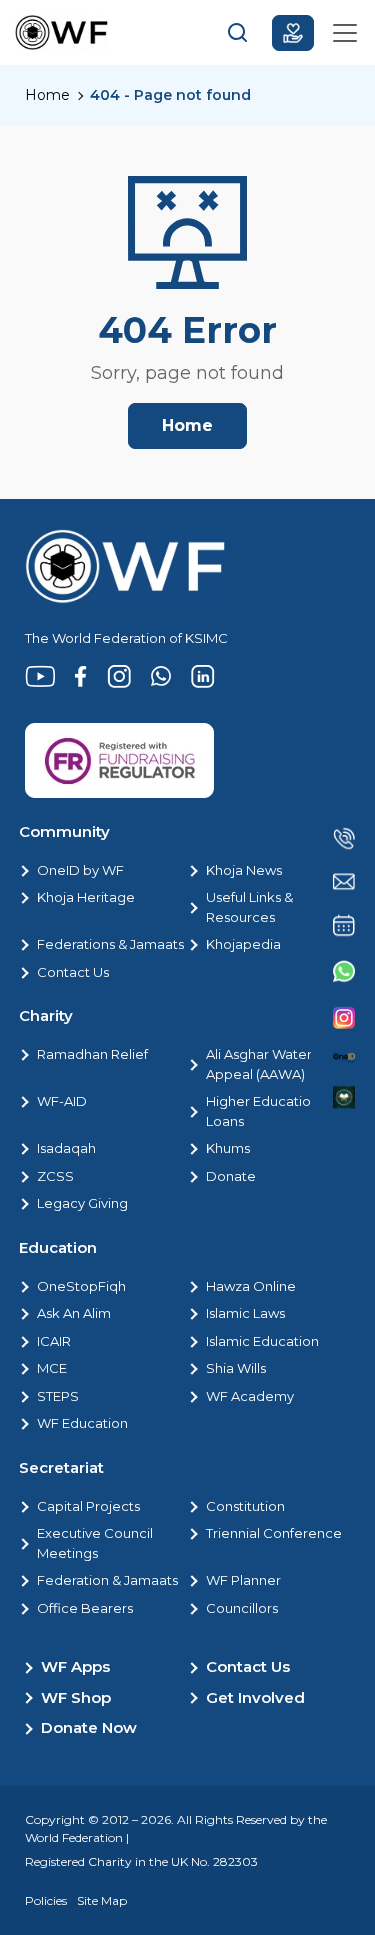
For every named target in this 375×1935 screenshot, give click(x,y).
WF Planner (243, 1580)
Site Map (102, 1900)
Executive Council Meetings (95, 1543)
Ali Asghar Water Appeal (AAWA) (259, 1064)
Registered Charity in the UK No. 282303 (141, 1861)
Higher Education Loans (262, 1111)
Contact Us (73, 972)
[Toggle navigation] (345, 33)
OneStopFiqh (81, 1286)
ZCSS (55, 1176)
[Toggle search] (238, 33)
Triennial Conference (274, 1533)
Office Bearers (85, 1608)
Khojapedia (243, 944)
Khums (228, 1148)
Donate (231, 1176)
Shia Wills (236, 1368)
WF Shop (76, 1697)
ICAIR (54, 1341)
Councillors (242, 1608)
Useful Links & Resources (249, 907)
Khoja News (244, 870)
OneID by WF (80, 870)
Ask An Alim (74, 1313)
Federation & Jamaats (107, 1580)
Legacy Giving (82, 1203)
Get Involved (255, 1697)
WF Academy (250, 1396)
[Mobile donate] (293, 33)
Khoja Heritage (86, 897)
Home (47, 95)
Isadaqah (66, 1148)
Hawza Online (251, 1286)
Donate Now (89, 1727)
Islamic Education (262, 1341)
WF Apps (75, 1666)
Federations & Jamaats (110, 944)
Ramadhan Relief (92, 1054)
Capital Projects (88, 1506)
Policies (46, 1900)
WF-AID (62, 1101)
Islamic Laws (245, 1313)
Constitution (245, 1506)
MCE (52, 1368)
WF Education (82, 1423)
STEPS (58, 1396)
